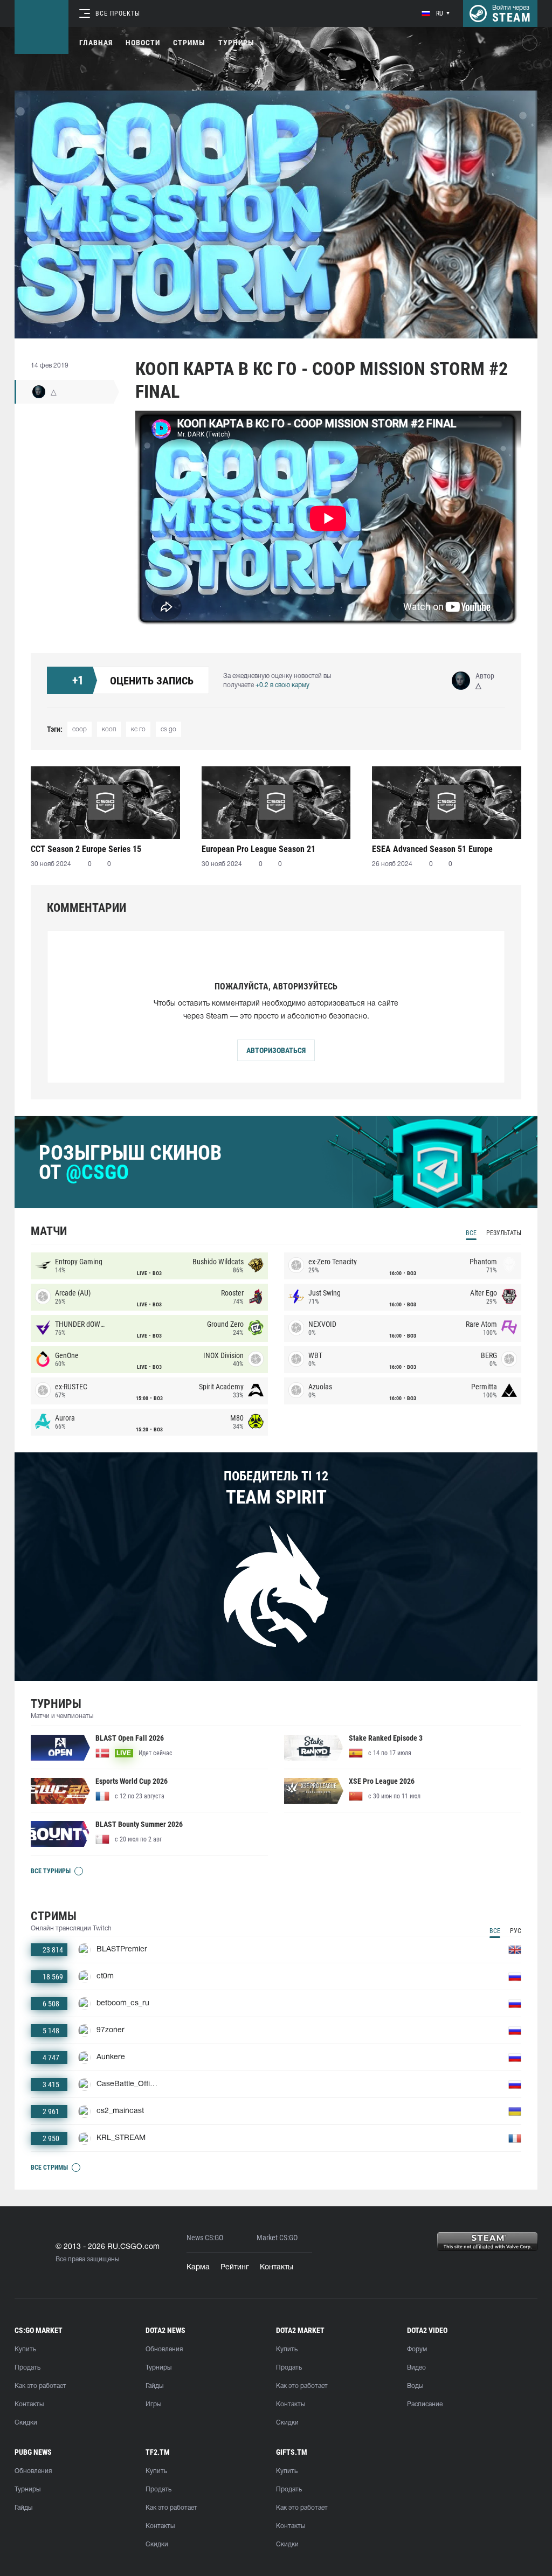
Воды (415, 2386)
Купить (25, 2349)
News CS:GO (205, 2238)
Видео (416, 2368)
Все (471, 1233)
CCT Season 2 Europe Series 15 (86, 849)
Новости (143, 43)
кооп (109, 729)
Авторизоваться (276, 1050)
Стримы (189, 43)
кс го (138, 729)
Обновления (164, 2349)
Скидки (26, 2423)
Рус (516, 1931)
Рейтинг (235, 2267)
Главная (96, 43)
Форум (417, 2349)
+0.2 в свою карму (282, 685)
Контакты (277, 2267)
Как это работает (40, 2386)
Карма (198, 2267)
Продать (27, 2368)
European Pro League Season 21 (258, 849)
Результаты (504, 1233)
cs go (168, 729)
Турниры (236, 43)
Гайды (154, 2386)
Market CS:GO (277, 2238)
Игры (153, 2404)
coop (80, 729)
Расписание (425, 2404)
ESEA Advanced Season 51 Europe (432, 849)
